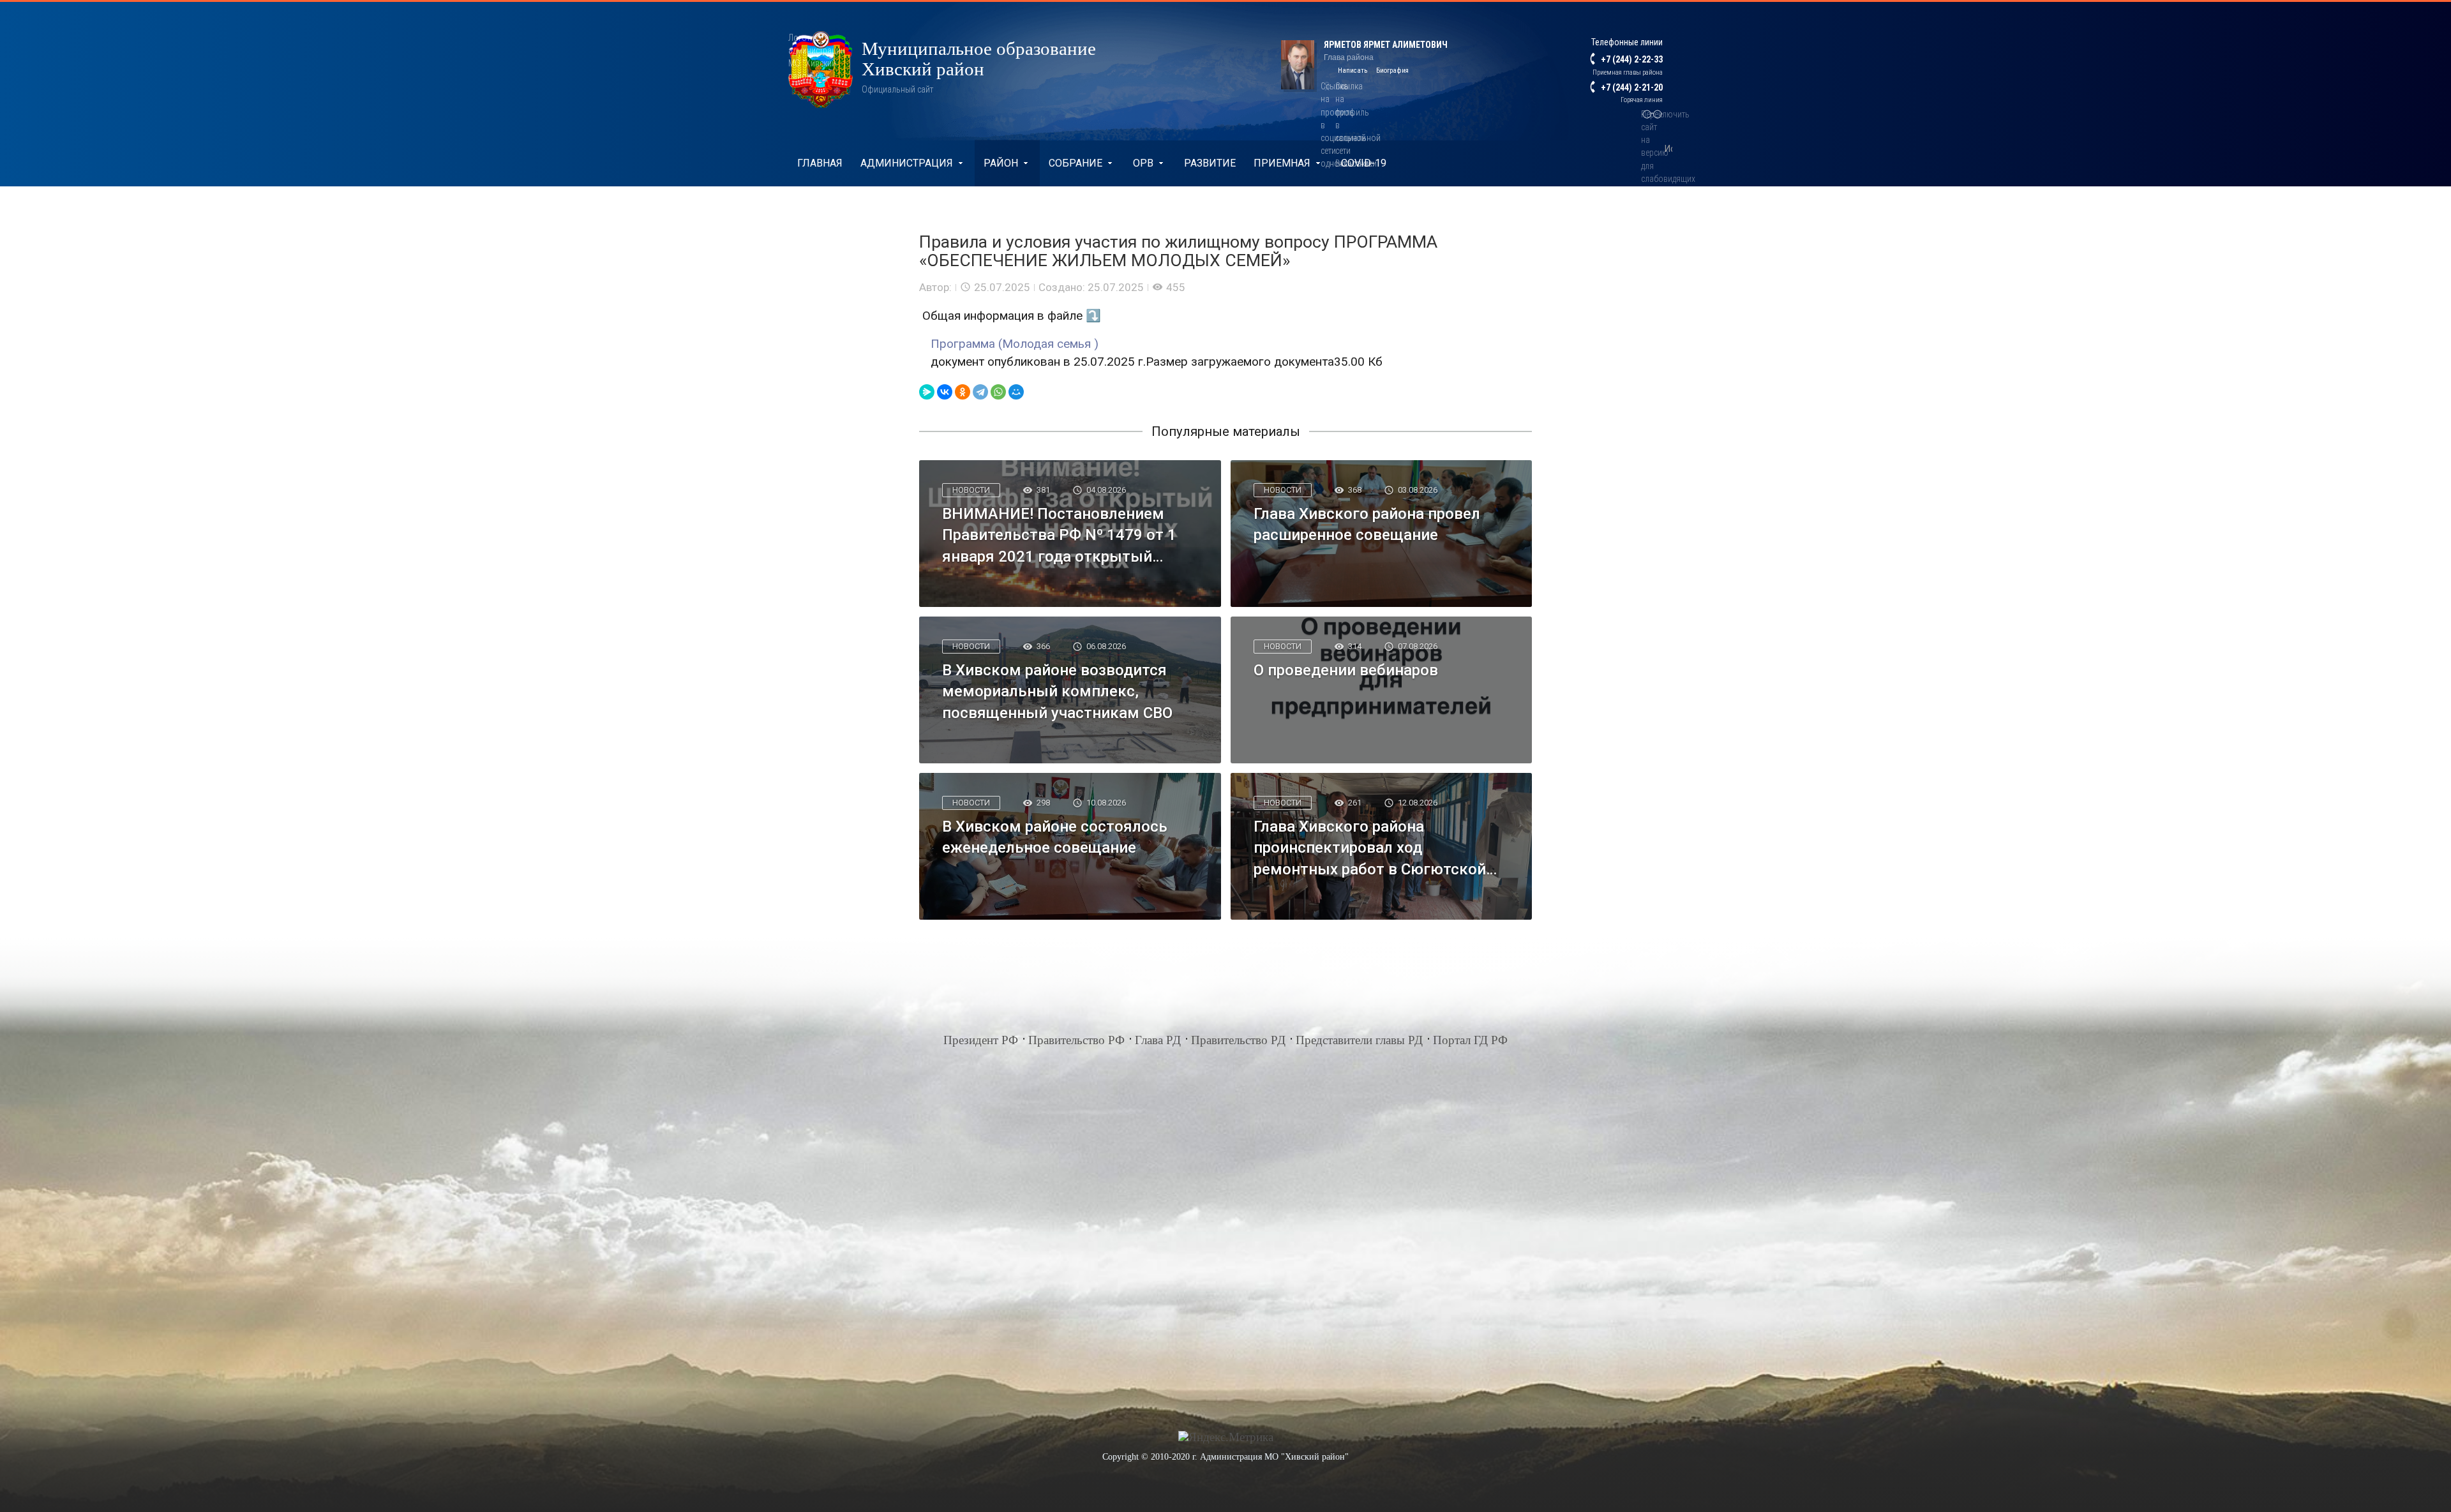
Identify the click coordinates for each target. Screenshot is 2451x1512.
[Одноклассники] (963, 392)
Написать (1353, 71)
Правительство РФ (1076, 1040)
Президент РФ (981, 1040)
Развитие (1210, 163)
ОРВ (1143, 163)
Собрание (1076, 163)
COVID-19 (1364, 163)
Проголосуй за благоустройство (890, 210)
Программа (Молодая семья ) (1015, 344)
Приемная (1282, 163)
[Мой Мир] (1016, 392)
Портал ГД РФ (1470, 1040)
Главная (820, 163)
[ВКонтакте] (945, 392)
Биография (1392, 71)
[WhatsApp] (998, 392)
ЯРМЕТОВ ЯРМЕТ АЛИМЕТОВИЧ (1386, 45)
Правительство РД (1238, 1040)
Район (1001, 163)
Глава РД (1158, 1040)
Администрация (907, 163)
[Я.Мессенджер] (927, 392)
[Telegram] (980, 392)
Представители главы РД (1359, 1040)
